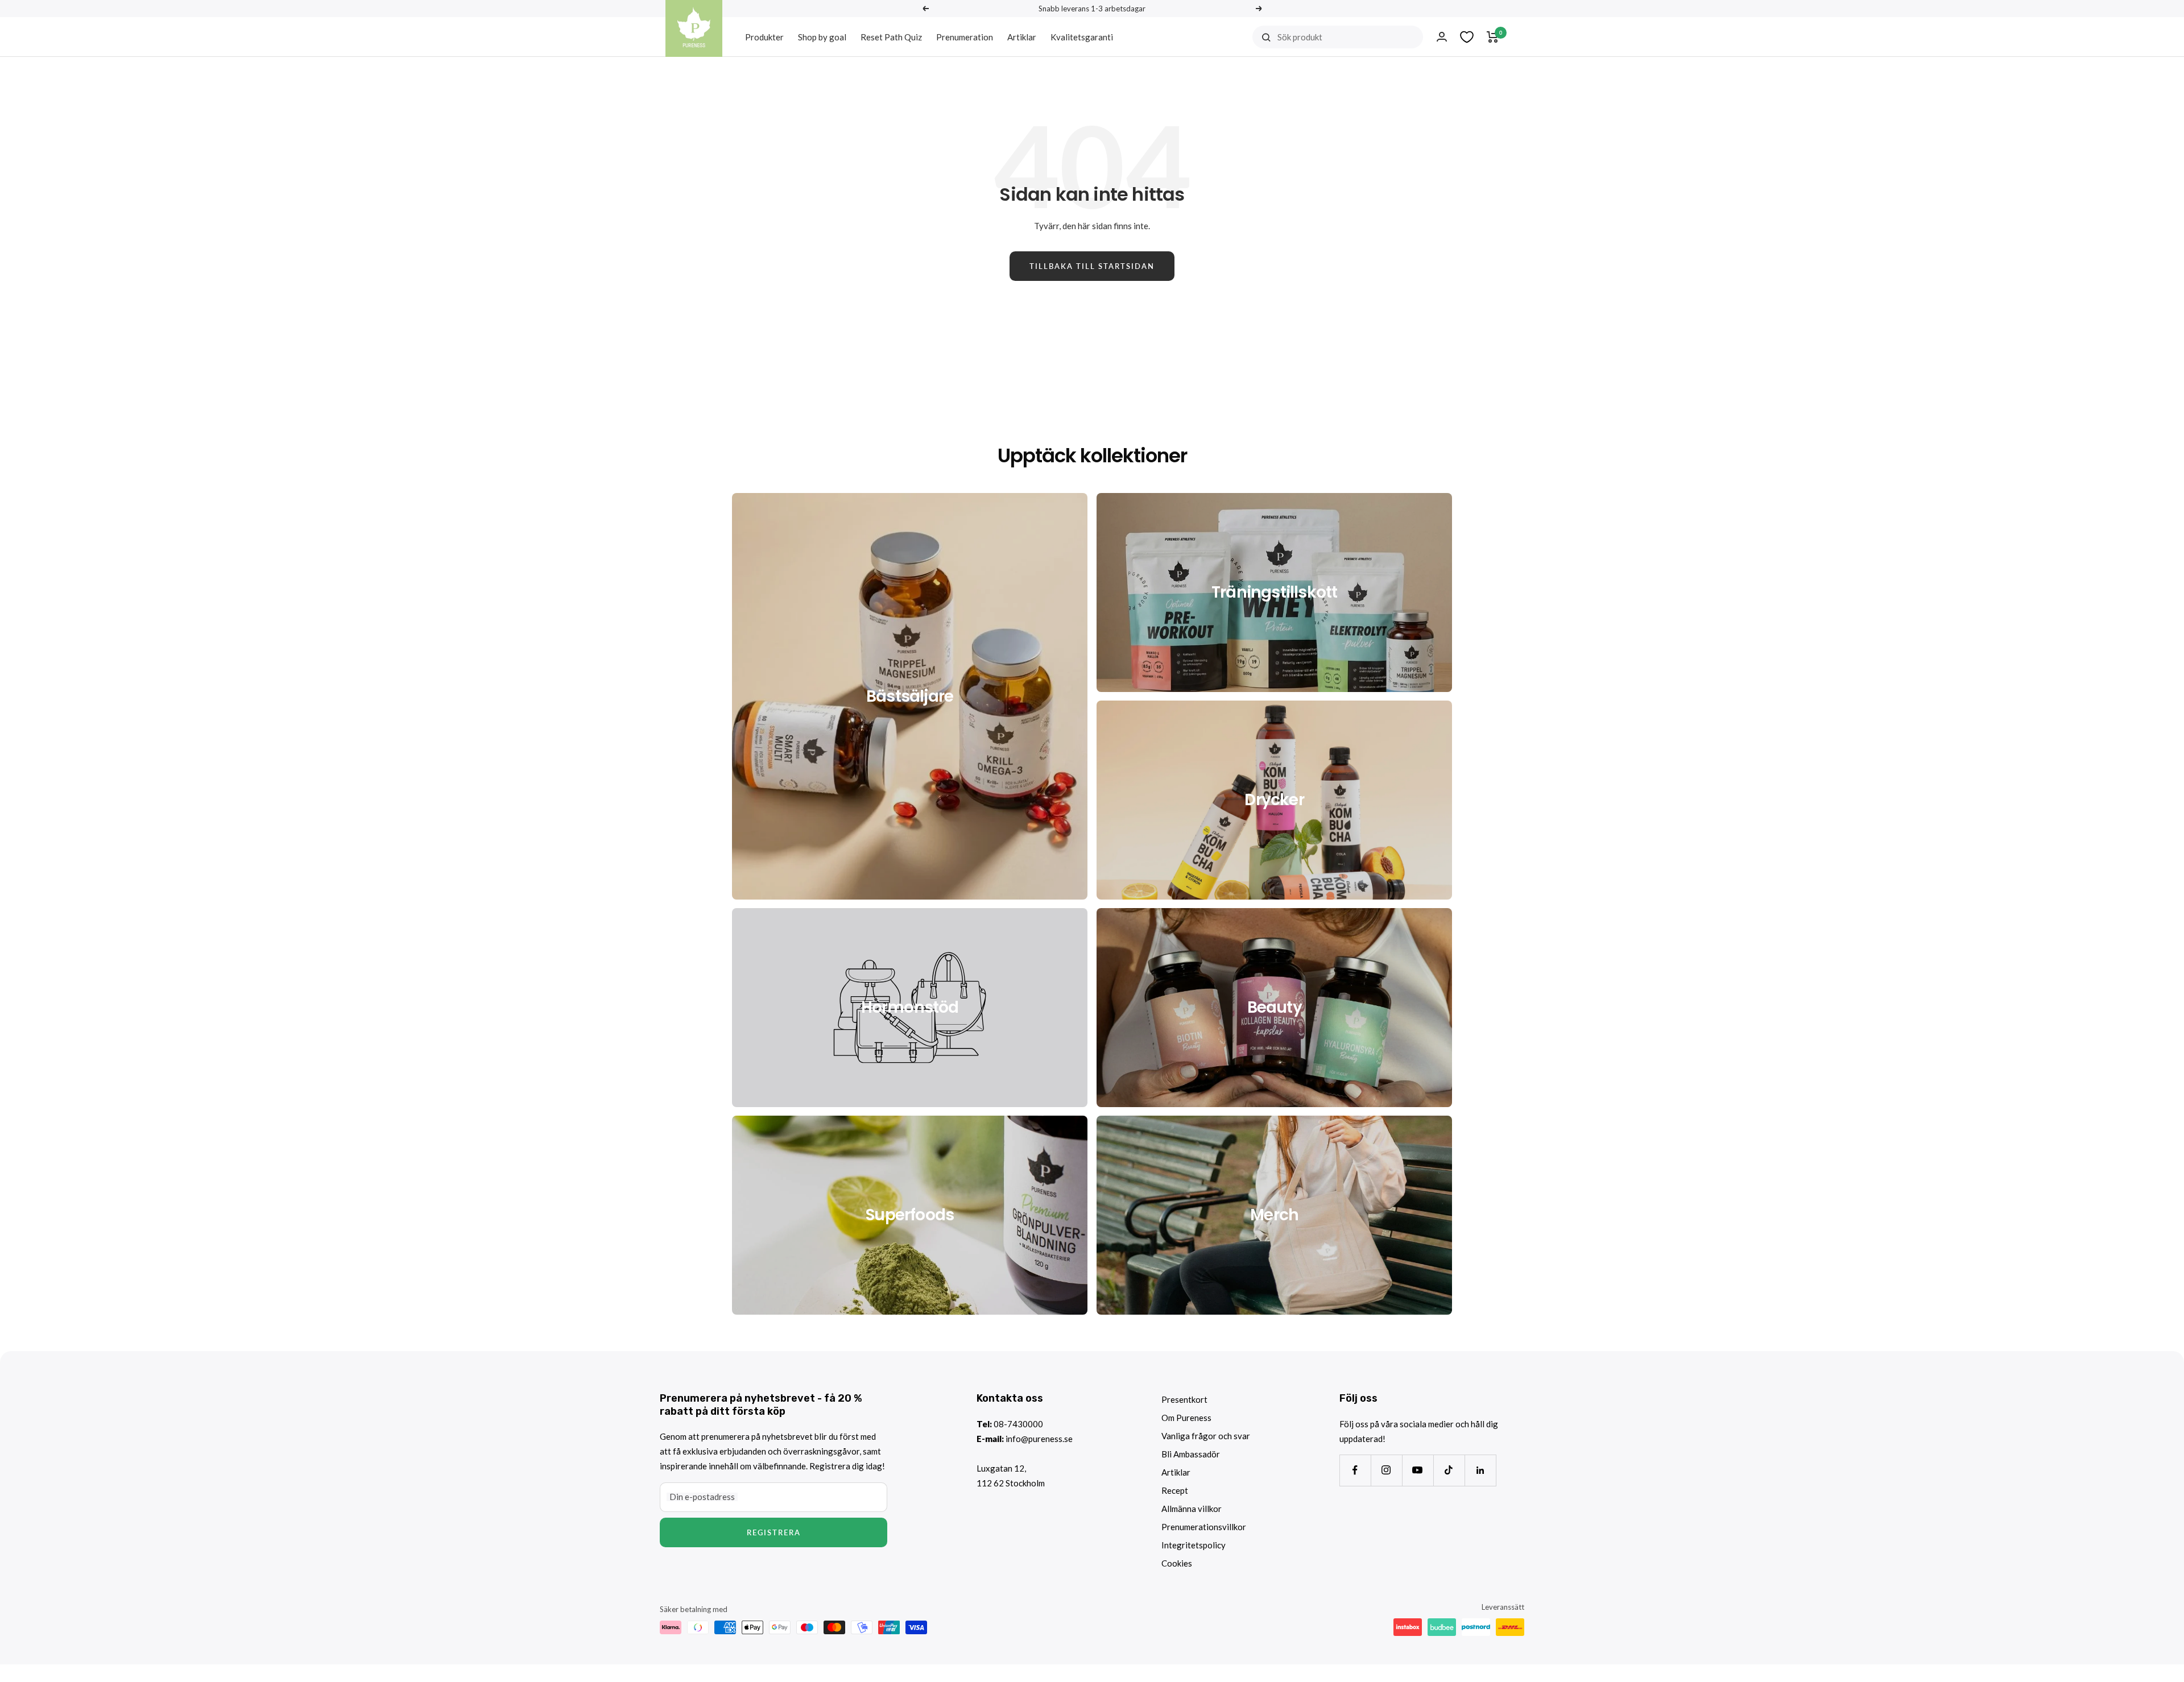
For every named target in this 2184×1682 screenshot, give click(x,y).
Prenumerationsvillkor (1204, 1527)
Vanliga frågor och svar (1206, 1436)
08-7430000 (1018, 1424)
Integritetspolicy (1194, 1545)
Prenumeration (965, 37)
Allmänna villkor (1192, 1509)
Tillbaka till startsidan (1092, 266)
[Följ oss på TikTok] (1449, 1470)
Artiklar (1022, 37)
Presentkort (1184, 1399)
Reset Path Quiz (891, 37)
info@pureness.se (1039, 1439)
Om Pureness (1186, 1418)
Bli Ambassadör (1191, 1454)
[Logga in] (1442, 37)
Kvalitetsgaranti (1082, 37)
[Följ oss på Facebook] (1355, 1470)
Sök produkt (1300, 37)
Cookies (1177, 1563)
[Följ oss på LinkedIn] (1480, 1470)
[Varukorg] (1493, 37)
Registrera (774, 1532)
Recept (1175, 1490)
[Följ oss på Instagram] (1386, 1470)
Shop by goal (822, 37)
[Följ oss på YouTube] (1418, 1470)
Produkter (764, 37)
